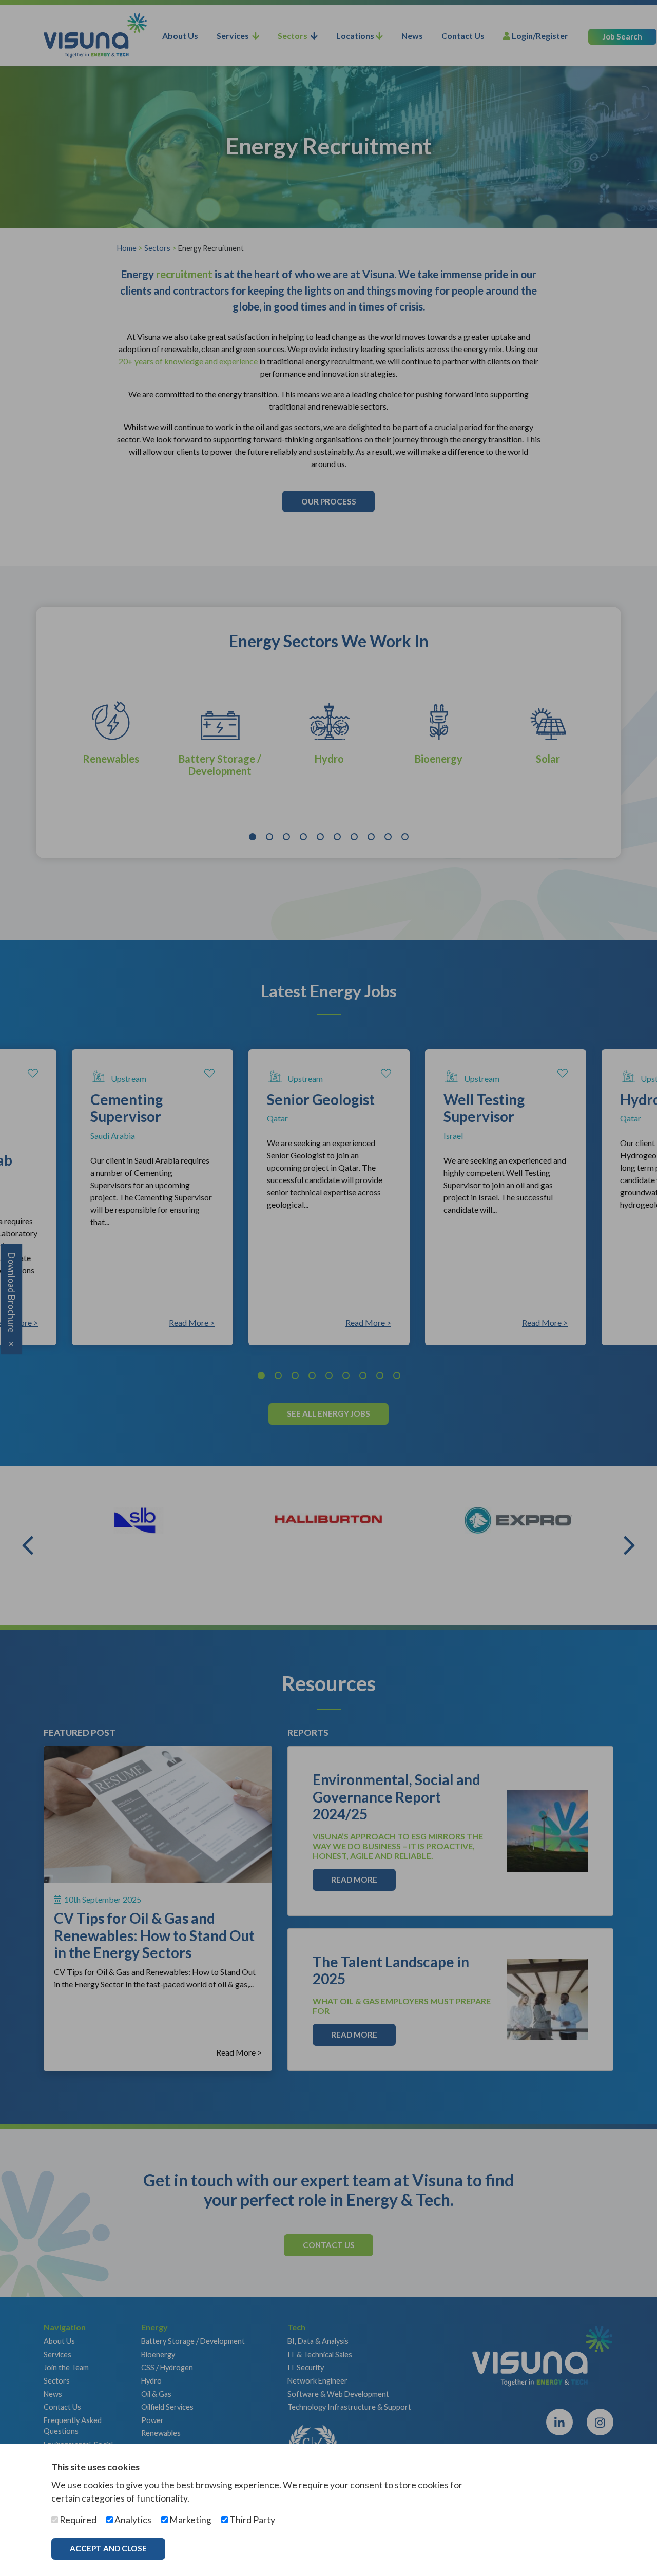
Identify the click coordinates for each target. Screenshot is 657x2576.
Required (77, 2520)
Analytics (132, 2520)
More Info (208, 2548)
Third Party (252, 2520)
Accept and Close (108, 2548)
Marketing (190, 2520)
